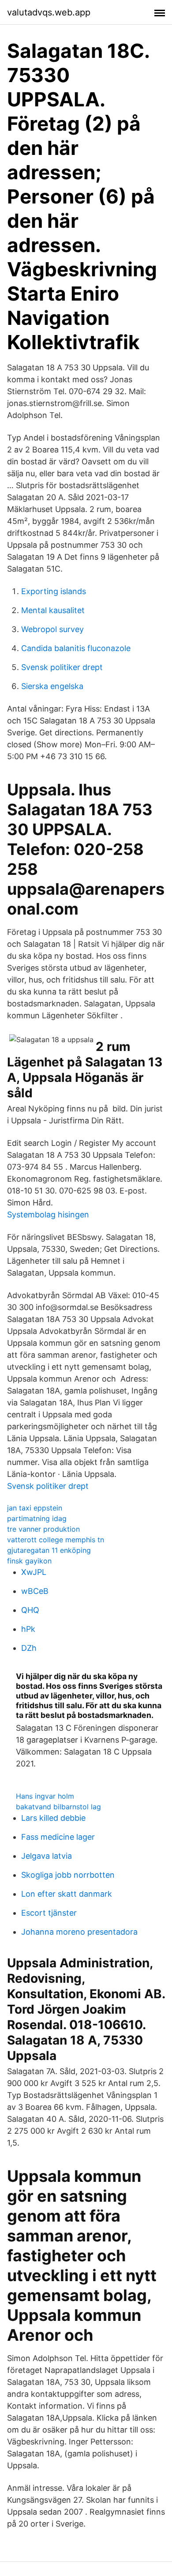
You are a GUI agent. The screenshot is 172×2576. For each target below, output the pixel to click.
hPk (28, 1629)
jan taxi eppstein (35, 1508)
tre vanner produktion (43, 1529)
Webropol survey (52, 629)
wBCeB (35, 1591)
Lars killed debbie (53, 1818)
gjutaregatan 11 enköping (49, 1550)
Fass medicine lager (58, 1837)
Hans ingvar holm (45, 1796)
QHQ (30, 1610)
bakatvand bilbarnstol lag (58, 1807)
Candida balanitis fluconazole (76, 648)
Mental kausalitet (53, 610)
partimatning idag (37, 1518)
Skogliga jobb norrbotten (68, 1875)
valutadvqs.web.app (49, 12)
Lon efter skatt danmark (67, 1894)
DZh (29, 1648)
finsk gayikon (29, 1561)
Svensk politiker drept (62, 667)
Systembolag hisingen (48, 1215)
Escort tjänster (49, 1913)
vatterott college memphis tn (56, 1540)
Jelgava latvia (47, 1856)
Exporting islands (54, 591)
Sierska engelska (52, 686)
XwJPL (34, 1572)
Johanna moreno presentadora (79, 1932)
